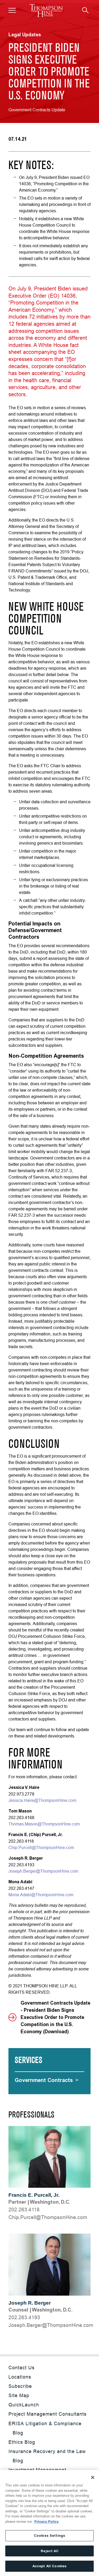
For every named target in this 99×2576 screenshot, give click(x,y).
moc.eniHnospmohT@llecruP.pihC (48, 2217)
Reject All (49, 2551)
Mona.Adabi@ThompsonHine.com (41, 1895)
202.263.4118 (24, 2209)
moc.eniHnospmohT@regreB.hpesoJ (51, 2325)
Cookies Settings (49, 2536)
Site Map (19, 2395)
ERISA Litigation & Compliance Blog (45, 2428)
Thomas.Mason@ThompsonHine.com (44, 1824)
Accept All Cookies (49, 2566)
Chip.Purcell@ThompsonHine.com (41, 1847)
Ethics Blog (22, 2442)
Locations (20, 2377)
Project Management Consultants (48, 2414)
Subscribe (20, 2386)
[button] (12, 10)
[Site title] (46, 10)
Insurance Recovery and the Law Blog (47, 2456)
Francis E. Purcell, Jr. (34, 2195)
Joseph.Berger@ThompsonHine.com (43, 1871)
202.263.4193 (24, 2317)
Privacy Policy (46, 2522)
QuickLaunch (24, 2405)
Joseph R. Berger (30, 2303)
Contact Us (22, 2368)
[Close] (93, 2477)
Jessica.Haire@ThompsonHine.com (42, 1800)
